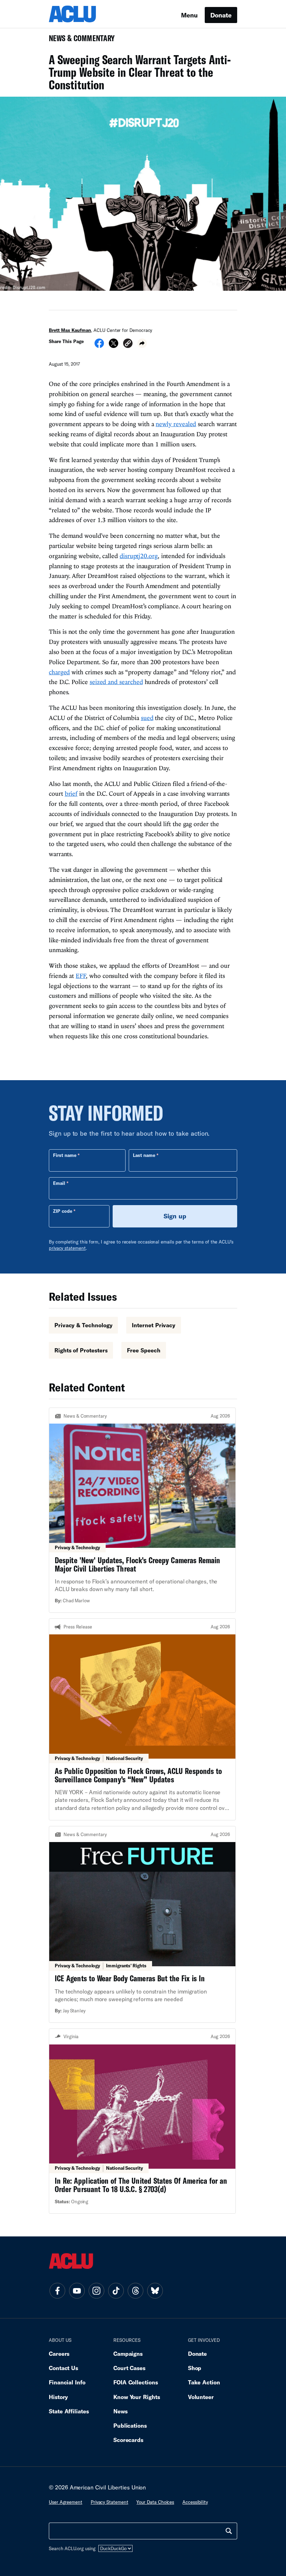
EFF (81, 976)
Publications (130, 2425)
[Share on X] (114, 346)
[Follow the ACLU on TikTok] (116, 2291)
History (58, 2397)
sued (147, 718)
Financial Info (67, 2382)
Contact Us (63, 2368)
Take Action (204, 2382)
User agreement (66, 2502)
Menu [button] (189, 15)
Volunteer (201, 2397)
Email (59, 1183)
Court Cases (129, 2368)
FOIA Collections (136, 2382)
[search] (229, 2531)
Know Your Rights (137, 2397)
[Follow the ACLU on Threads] (135, 2291)
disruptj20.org (139, 556)
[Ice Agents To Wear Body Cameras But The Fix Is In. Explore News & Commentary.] (142, 1924)
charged (59, 672)
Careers (59, 2354)
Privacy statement (110, 2502)
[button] (128, 344)
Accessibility (195, 2502)
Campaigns (128, 2354)
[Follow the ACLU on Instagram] (96, 2291)
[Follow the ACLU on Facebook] (57, 2291)
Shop (195, 2368)
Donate (221, 15)
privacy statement (67, 1248)
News (121, 2411)
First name (65, 1155)
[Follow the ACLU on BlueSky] (155, 2291)
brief (71, 793)
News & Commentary (79, 40)
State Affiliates (69, 2411)
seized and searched (116, 682)
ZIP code (63, 1211)
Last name (144, 1155)
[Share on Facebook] (99, 346)
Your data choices (155, 2502)
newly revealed (176, 424)
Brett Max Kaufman (70, 330)
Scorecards (128, 2440)
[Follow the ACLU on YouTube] (77, 2291)
